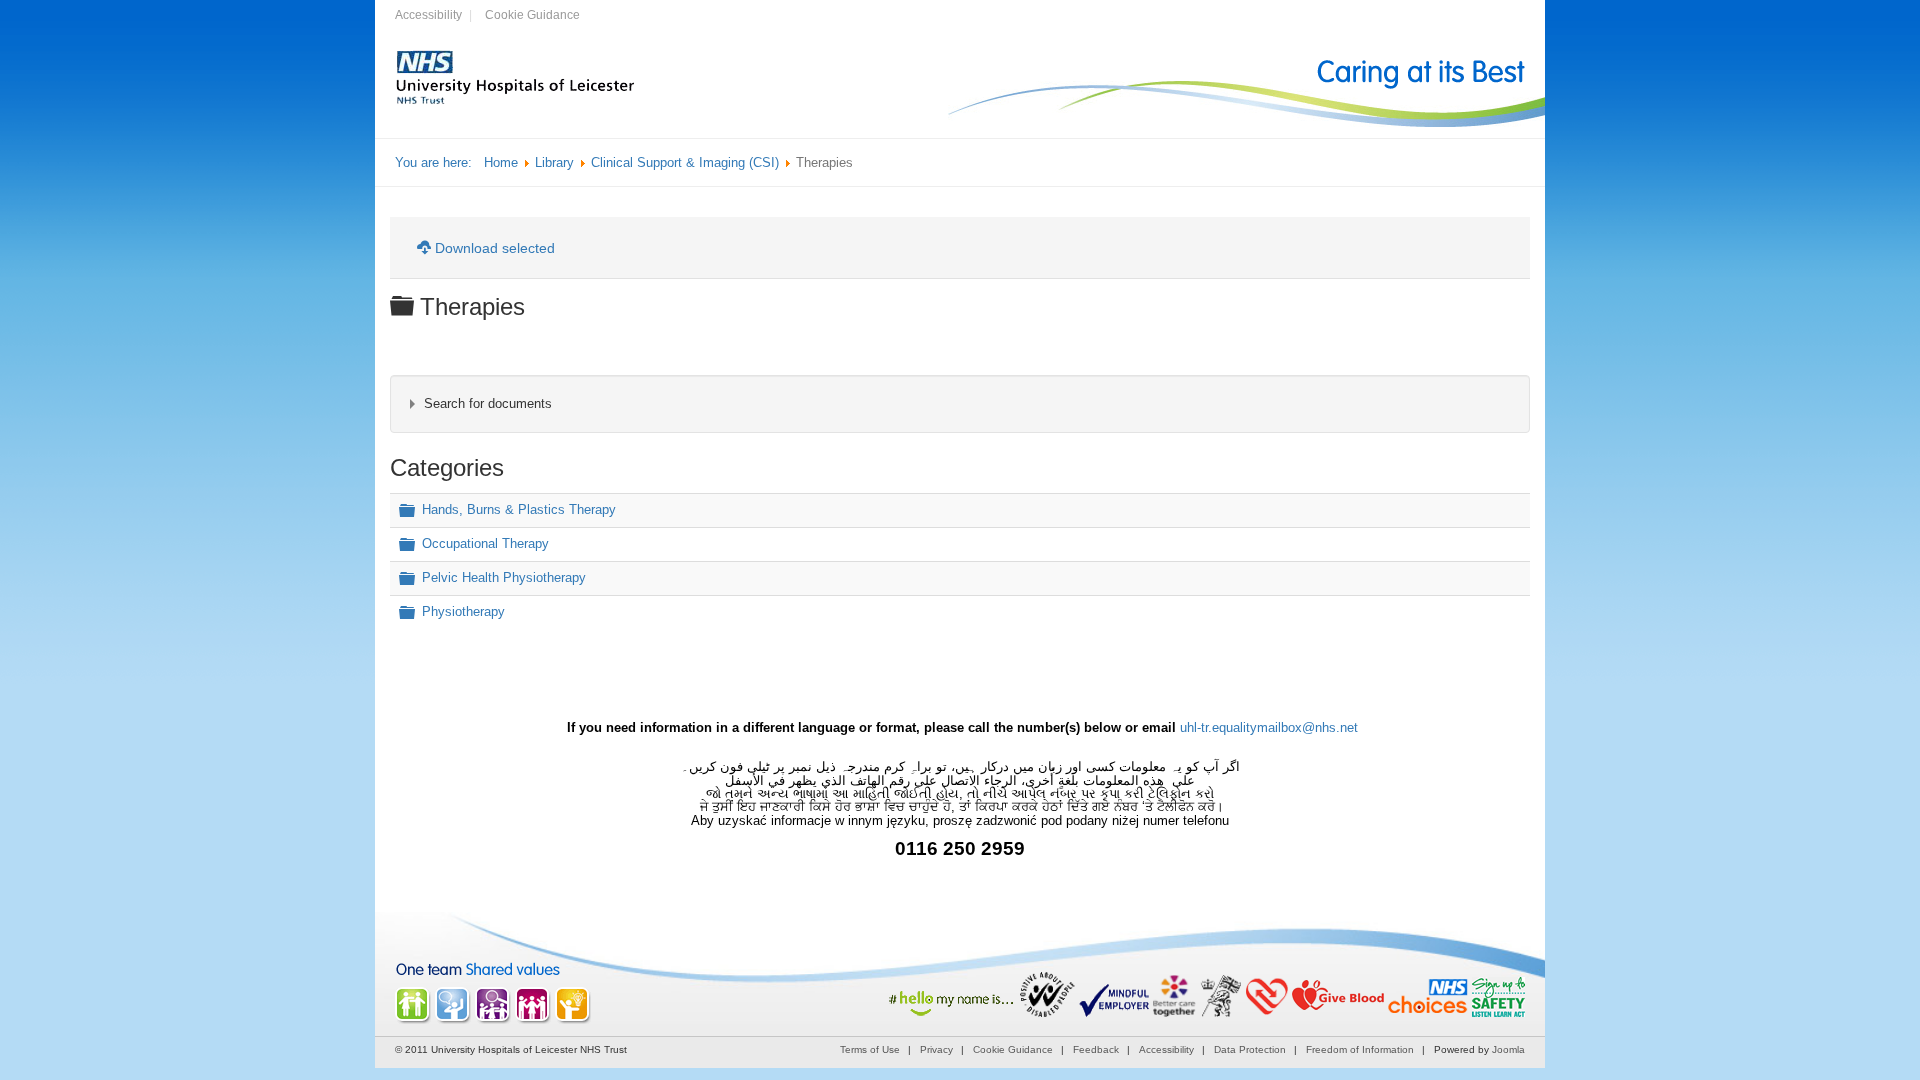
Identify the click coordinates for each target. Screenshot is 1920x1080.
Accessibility (428, 15)
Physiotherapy (463, 611)
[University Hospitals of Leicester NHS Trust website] (516, 102)
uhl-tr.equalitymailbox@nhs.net (1269, 727)
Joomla (1508, 1049)
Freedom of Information (1360, 1049)
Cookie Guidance (532, 15)
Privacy (936, 1049)
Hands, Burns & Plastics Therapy (519, 510)
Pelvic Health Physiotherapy (504, 577)
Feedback (1096, 1049)
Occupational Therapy (485, 544)
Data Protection (1250, 1049)
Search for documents (488, 403)
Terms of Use (870, 1049)
